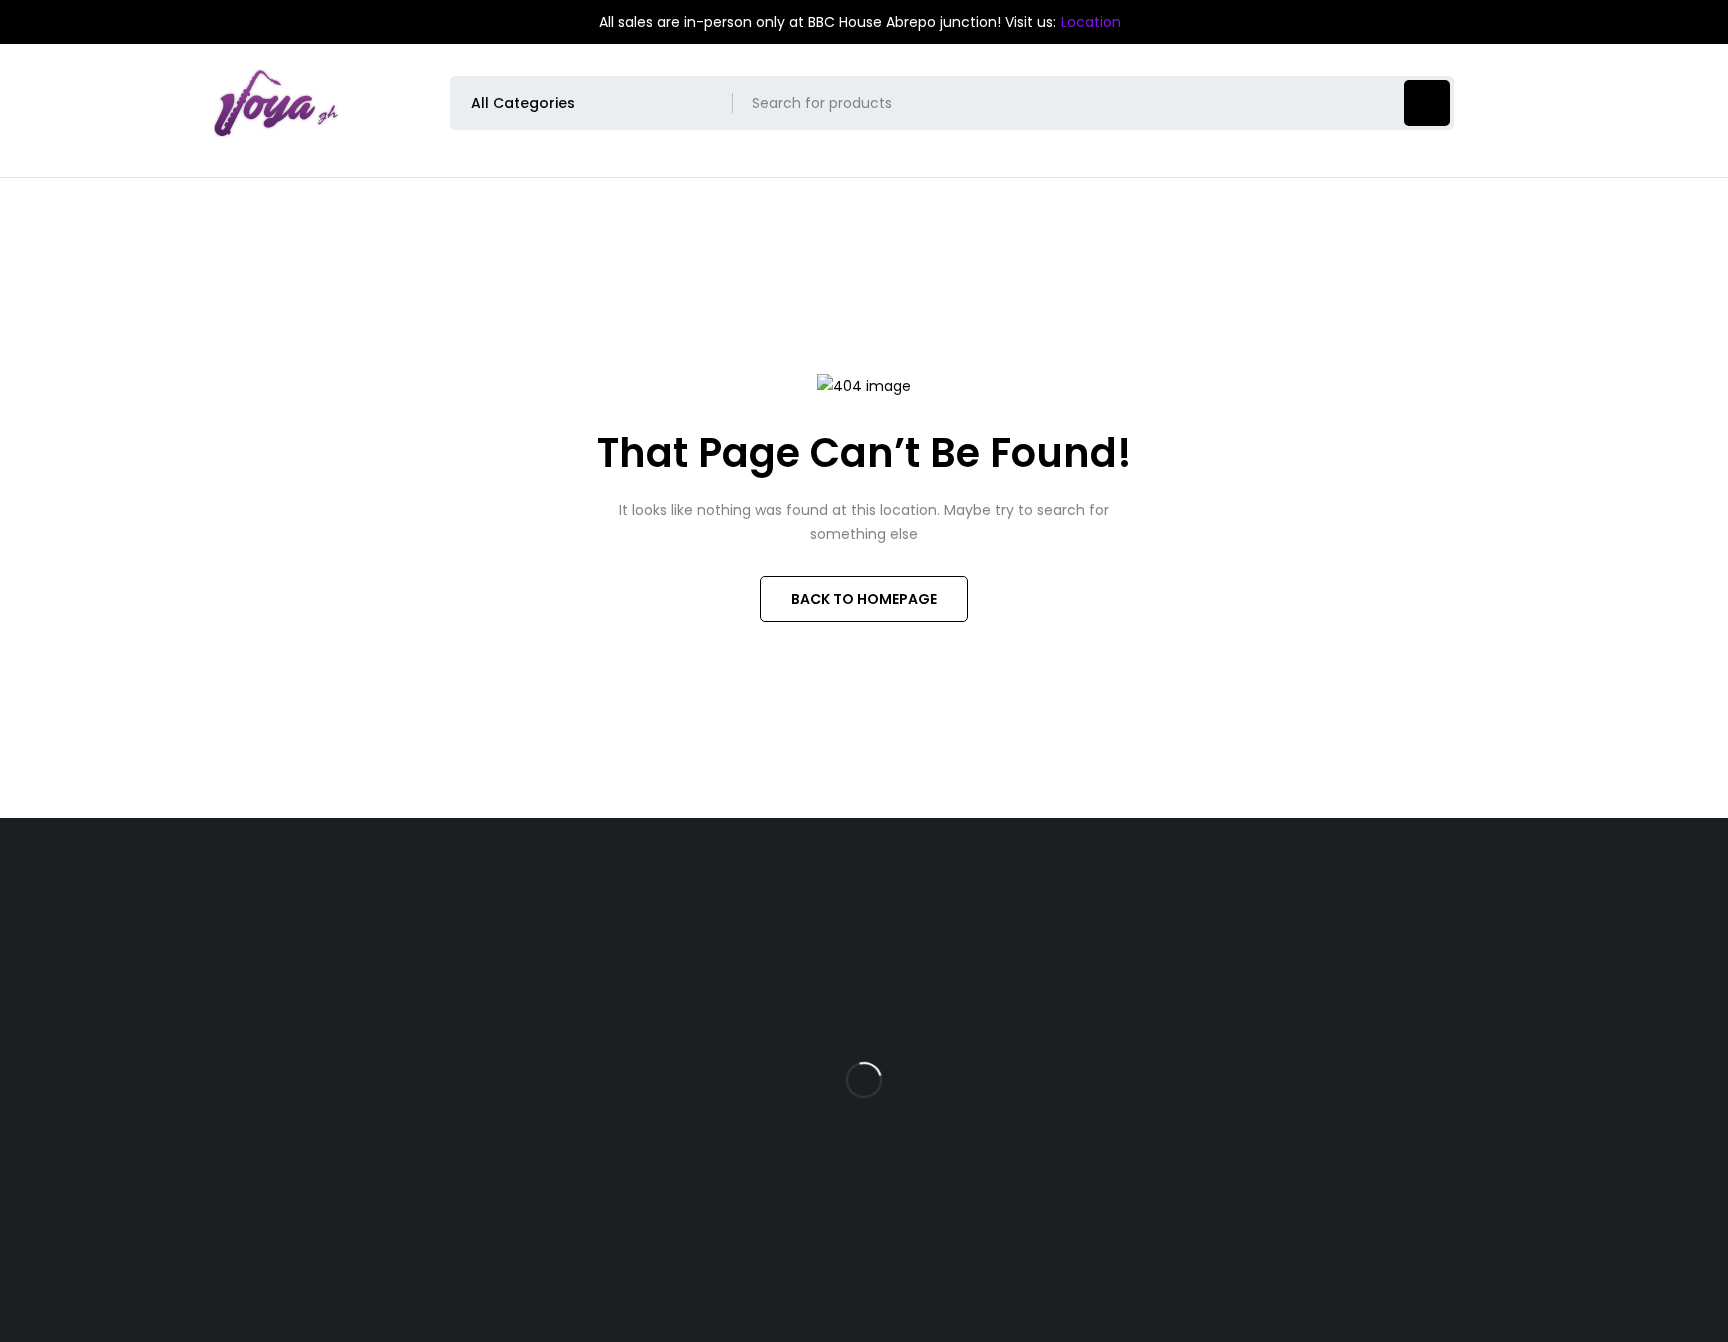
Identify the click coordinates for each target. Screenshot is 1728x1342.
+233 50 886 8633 (315, 1146)
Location (1091, 22)
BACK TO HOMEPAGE (864, 599)
